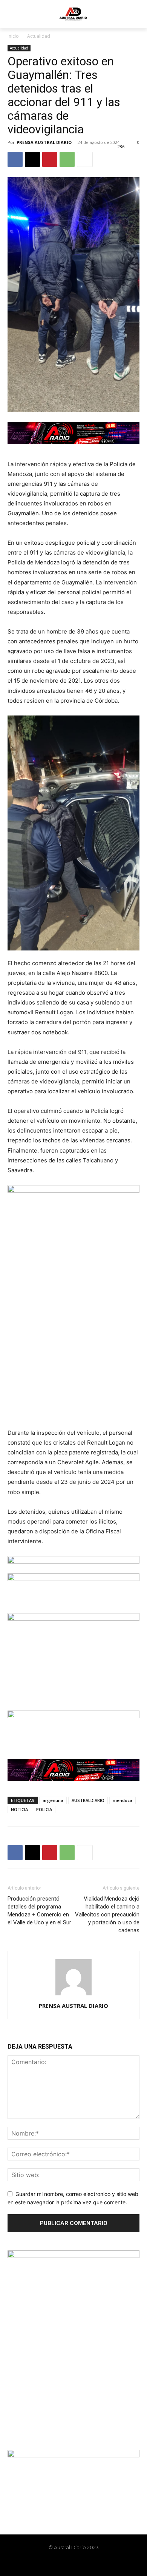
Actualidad (39, 36)
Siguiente (130, 1563)
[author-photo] (73, 1995)
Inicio (13, 36)
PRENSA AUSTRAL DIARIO (44, 142)
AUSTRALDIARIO (88, 1800)
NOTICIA (19, 1809)
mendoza (122, 1800)
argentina (53, 1800)
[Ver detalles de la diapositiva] (73, 1589)
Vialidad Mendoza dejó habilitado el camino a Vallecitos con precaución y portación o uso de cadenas (107, 1915)
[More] (85, 159)
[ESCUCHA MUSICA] (73, 433)
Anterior (17, 1563)
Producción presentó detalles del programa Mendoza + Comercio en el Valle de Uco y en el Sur (39, 1911)
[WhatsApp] (67, 159)
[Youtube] (93, 2564)
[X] (32, 159)
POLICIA (44, 1809)
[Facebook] (15, 159)
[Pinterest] (50, 159)
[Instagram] (67, 2564)
